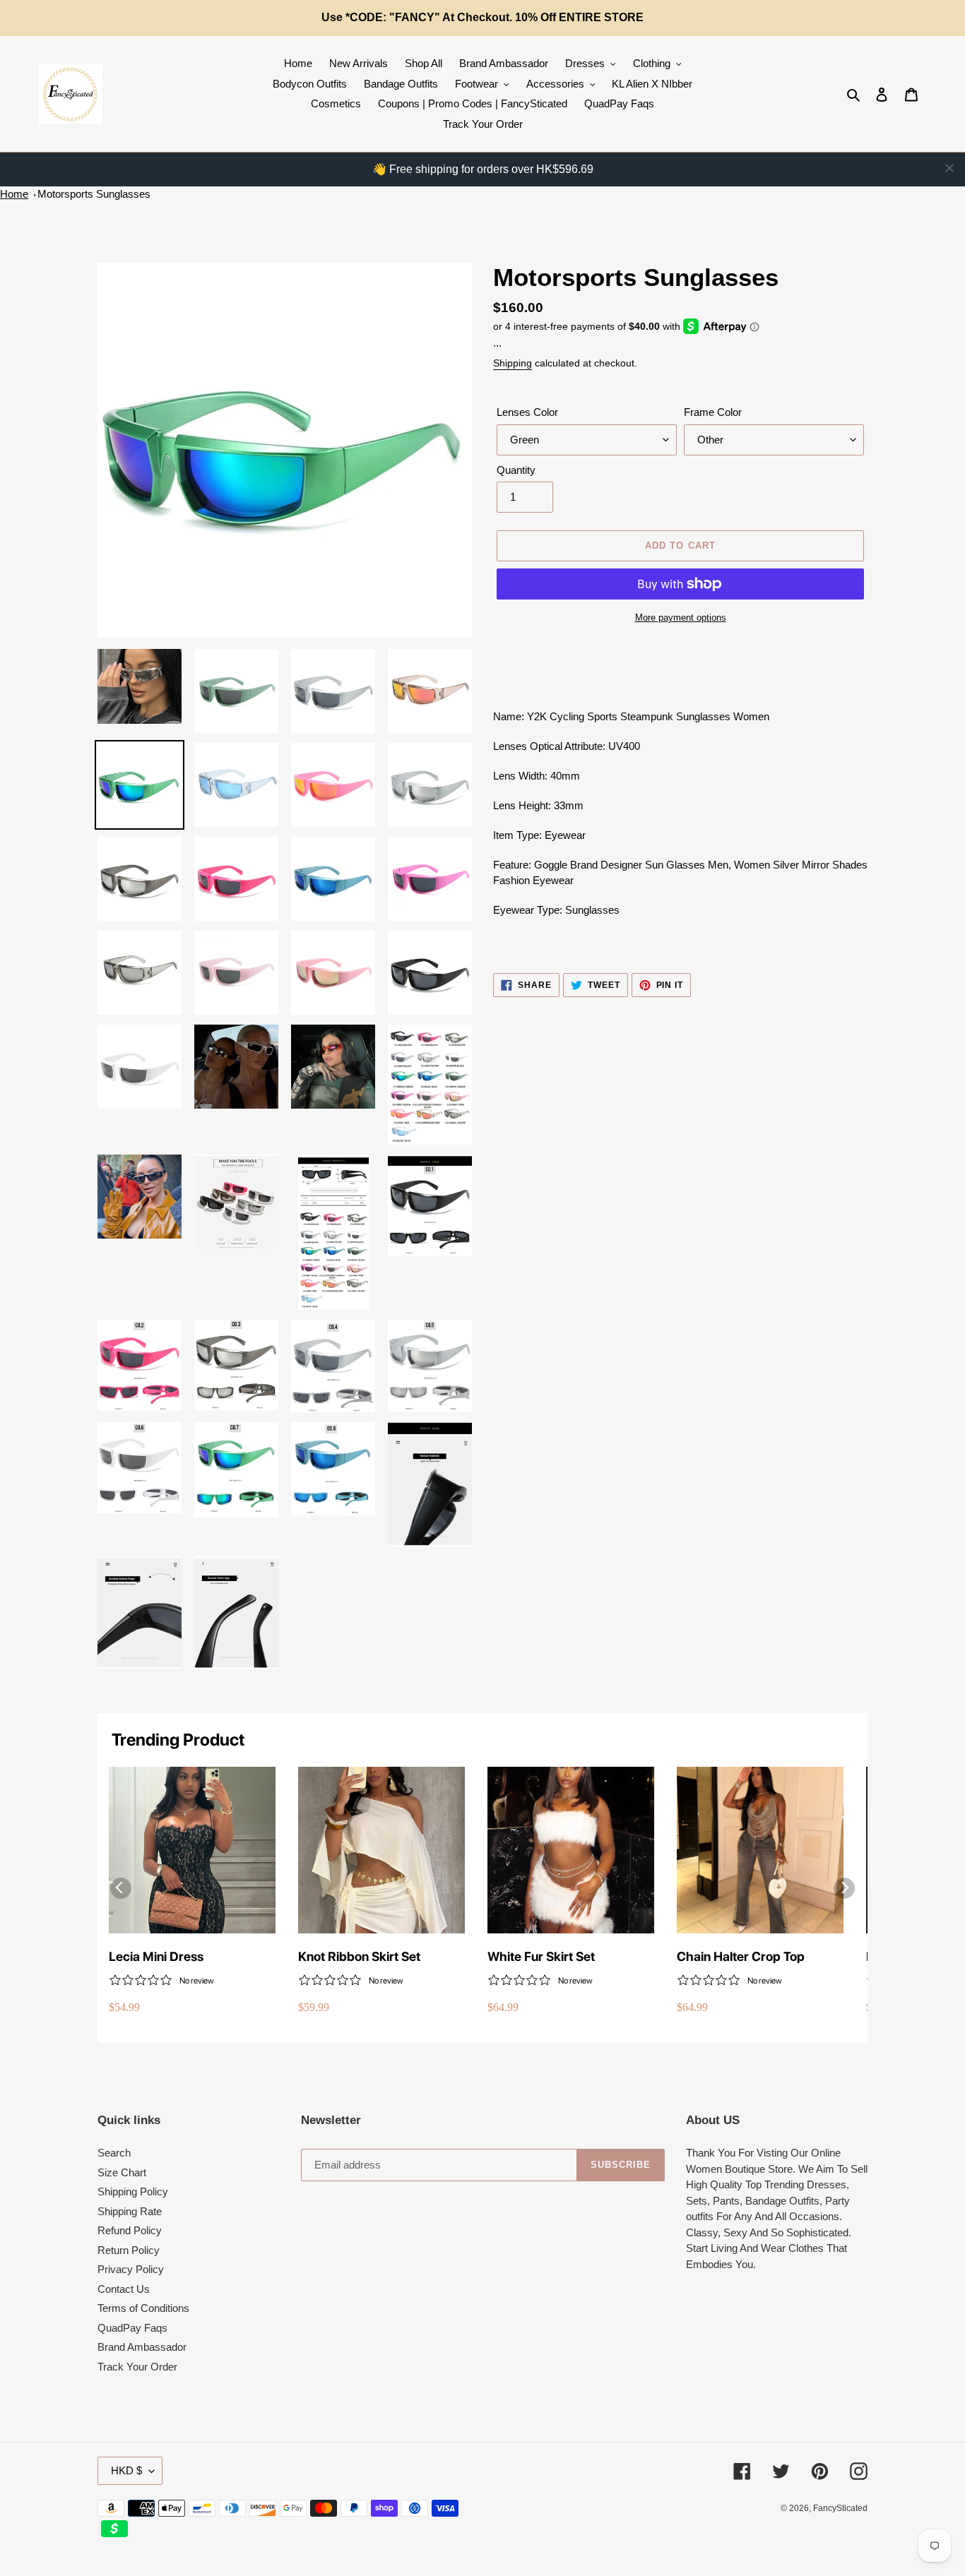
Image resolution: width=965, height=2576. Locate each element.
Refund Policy (130, 2230)
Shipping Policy (133, 2192)
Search (114, 2153)
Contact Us (124, 2289)
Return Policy (129, 2250)
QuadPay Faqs (132, 2328)
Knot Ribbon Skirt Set (359, 1956)
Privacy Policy (131, 2269)
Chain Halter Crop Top (741, 1956)
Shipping (513, 363)
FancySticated (840, 2508)
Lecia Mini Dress (156, 1956)
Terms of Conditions (143, 2308)
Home (14, 194)
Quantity (516, 470)
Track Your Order (137, 2367)
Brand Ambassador (142, 2347)
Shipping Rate (130, 2211)
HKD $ (126, 2470)
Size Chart (122, 2172)
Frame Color (713, 412)
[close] (949, 168)
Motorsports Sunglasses (94, 194)
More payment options (681, 618)
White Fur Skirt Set (541, 1956)
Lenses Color (527, 412)
